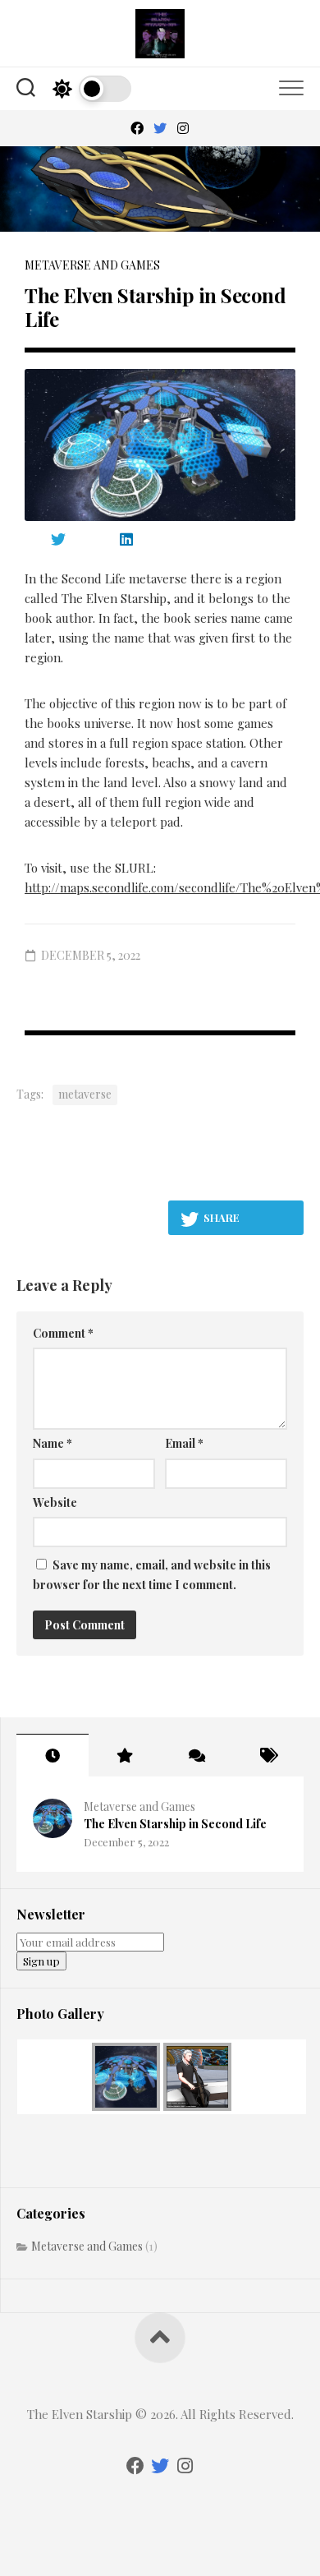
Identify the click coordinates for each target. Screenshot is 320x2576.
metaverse (85, 1094)
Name (53, 1443)
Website (55, 1502)
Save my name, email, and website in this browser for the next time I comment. (152, 1575)
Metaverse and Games (92, 265)
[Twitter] (160, 128)
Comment (63, 1333)
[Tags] (268, 1755)
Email (184, 1443)
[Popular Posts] (125, 1755)
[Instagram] (183, 128)
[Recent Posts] (53, 1755)
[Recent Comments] (196, 1755)
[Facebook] (137, 128)
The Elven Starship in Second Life (175, 1824)
